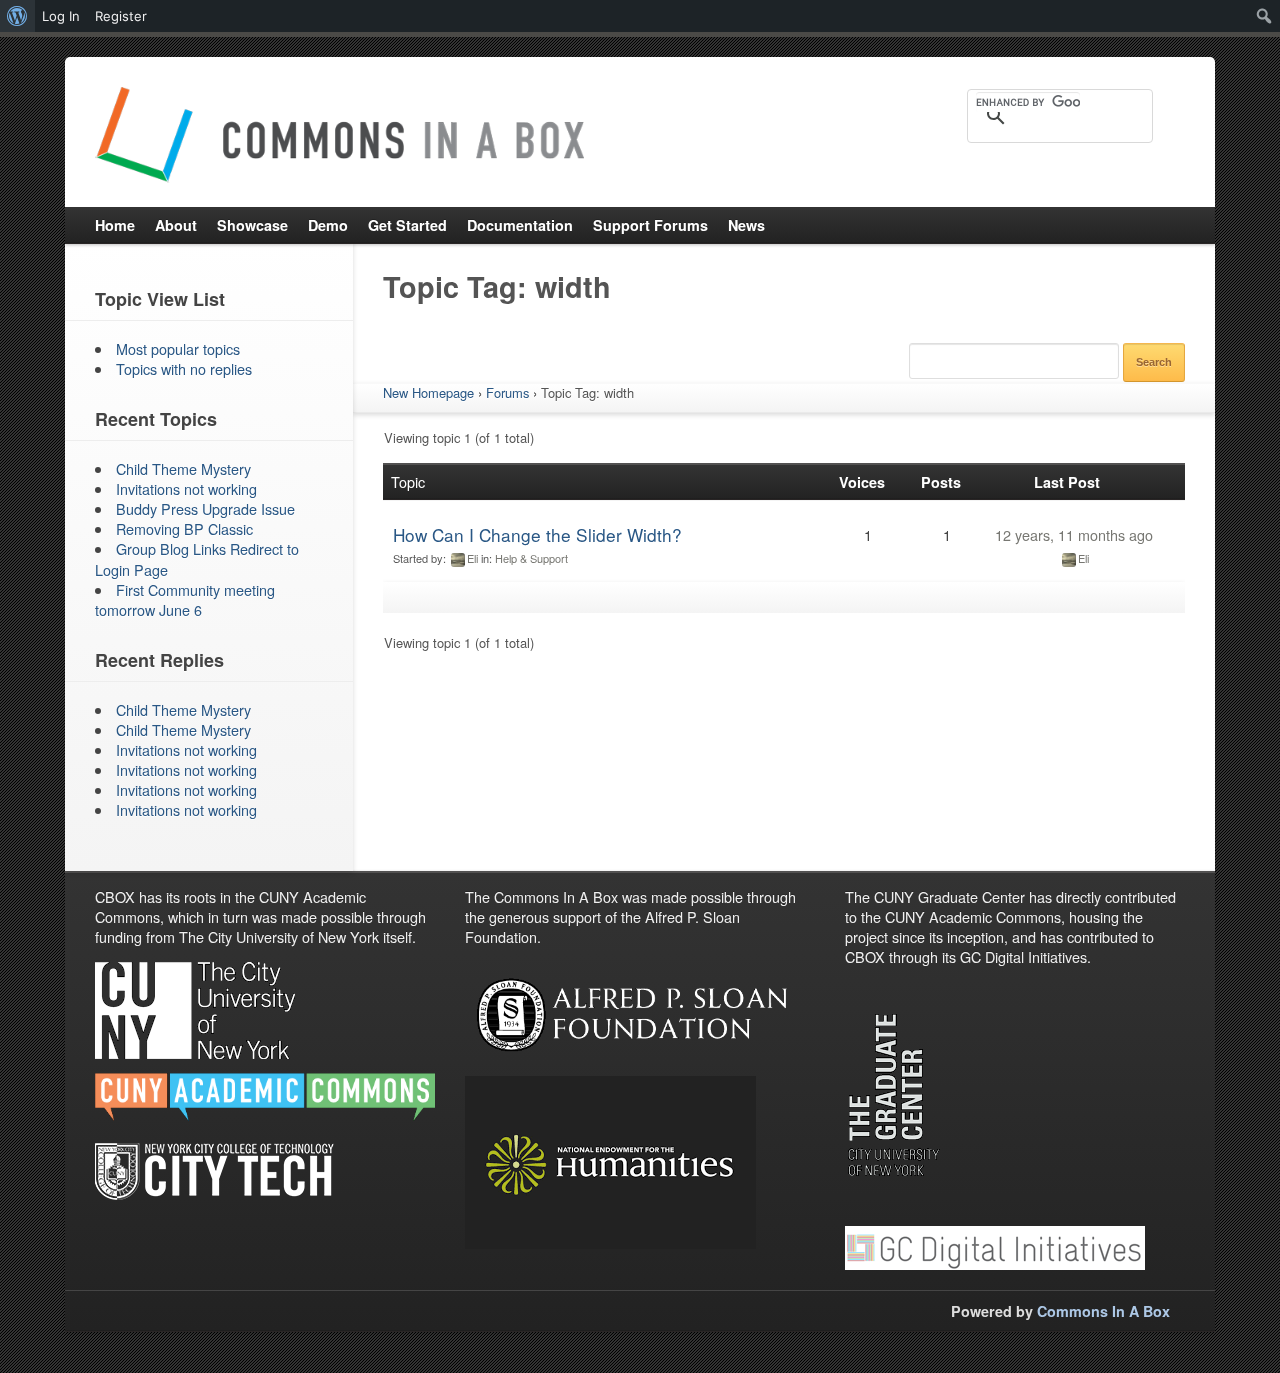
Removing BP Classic (184, 528)
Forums (507, 392)
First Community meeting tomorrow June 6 (185, 599)
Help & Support (531, 558)
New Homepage (428, 392)
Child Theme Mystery (183, 468)
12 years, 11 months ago (1074, 534)
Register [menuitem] (121, 16)
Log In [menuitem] (61, 16)
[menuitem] (17, 16)
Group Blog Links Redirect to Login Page (197, 558)
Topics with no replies (184, 368)
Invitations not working (186, 488)
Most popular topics (178, 348)
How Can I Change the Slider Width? (537, 534)
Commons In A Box (1103, 1311)
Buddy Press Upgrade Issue (205, 508)
